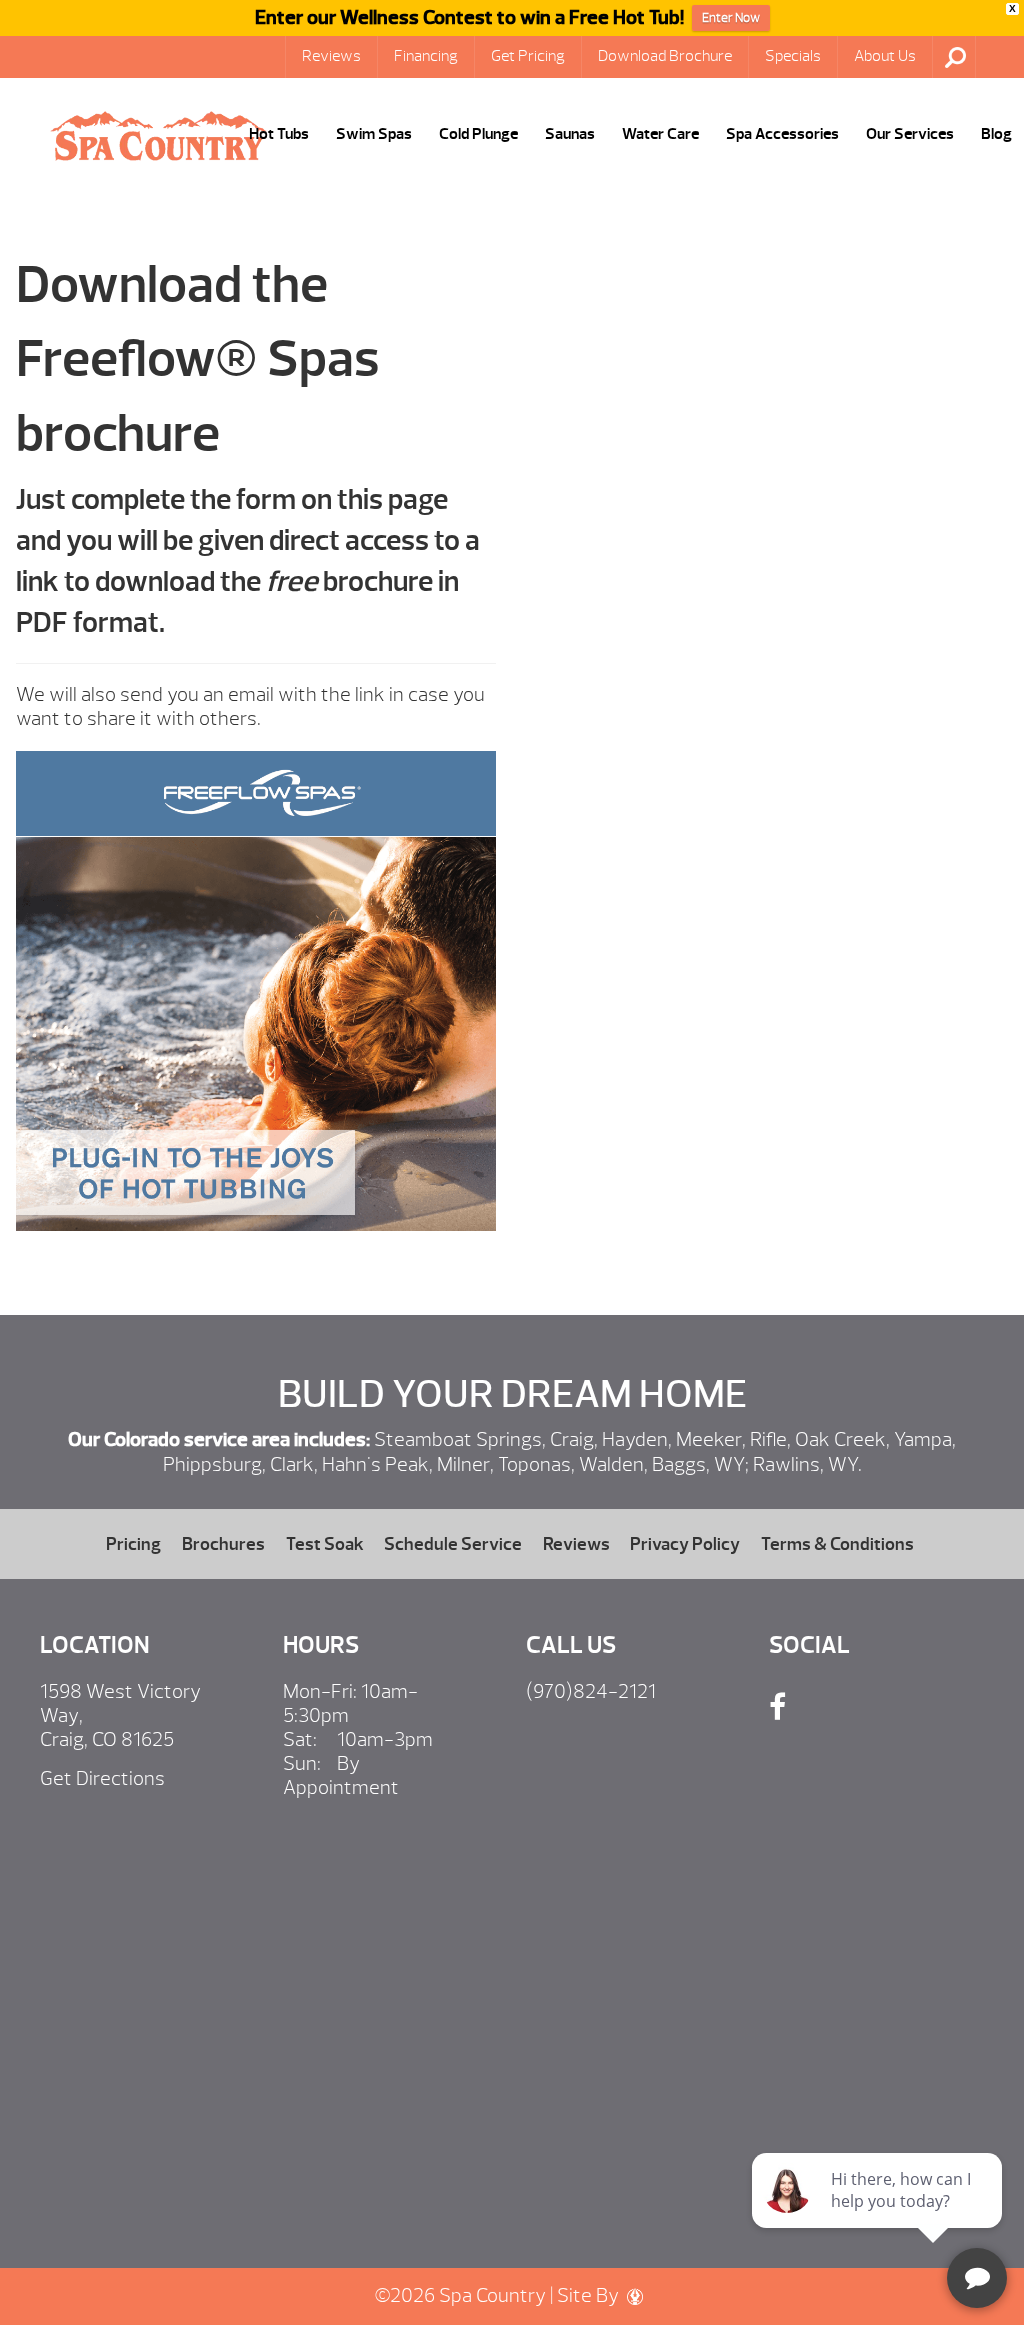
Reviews (331, 56)
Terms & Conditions (837, 1544)
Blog (996, 134)
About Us (885, 56)
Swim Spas (374, 134)
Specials (793, 56)
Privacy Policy (685, 1544)
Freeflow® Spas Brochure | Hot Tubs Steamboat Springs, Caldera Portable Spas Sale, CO (158, 136)
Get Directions (102, 1778)
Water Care (660, 134)
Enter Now (731, 18)
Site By (590, 2295)
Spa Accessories (782, 134)
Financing (426, 56)
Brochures (223, 1544)
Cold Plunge (478, 134)
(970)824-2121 (591, 1691)
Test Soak (325, 1544)
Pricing (133, 1544)
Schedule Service (453, 1544)
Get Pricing (528, 56)
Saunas (570, 134)
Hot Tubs (279, 134)
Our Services (910, 134)
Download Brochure (665, 56)
